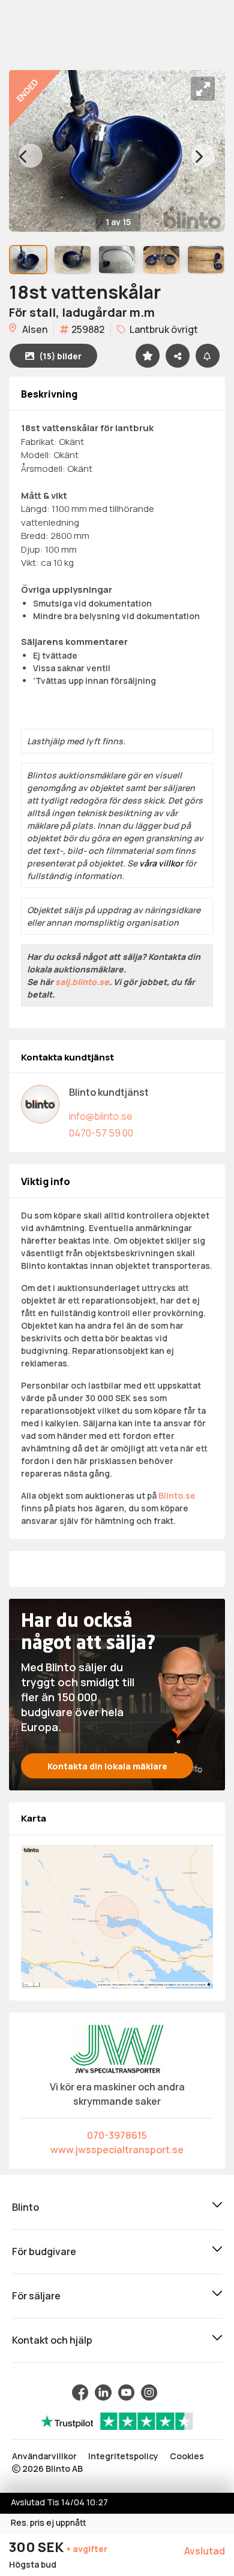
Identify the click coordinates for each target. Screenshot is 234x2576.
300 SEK (37, 2547)
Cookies (187, 2456)
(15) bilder (60, 356)
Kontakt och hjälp (52, 2340)
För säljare (36, 2296)
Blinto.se (177, 1495)
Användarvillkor (44, 2456)
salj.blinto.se (82, 982)
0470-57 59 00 (101, 1133)
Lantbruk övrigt (163, 329)
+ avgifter (87, 2549)
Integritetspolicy (123, 2456)
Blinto (25, 2207)
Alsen (34, 329)
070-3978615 (117, 2135)
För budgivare (44, 2251)
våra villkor (161, 863)
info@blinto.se (101, 1116)
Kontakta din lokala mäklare (107, 1766)
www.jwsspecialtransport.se (117, 2150)
